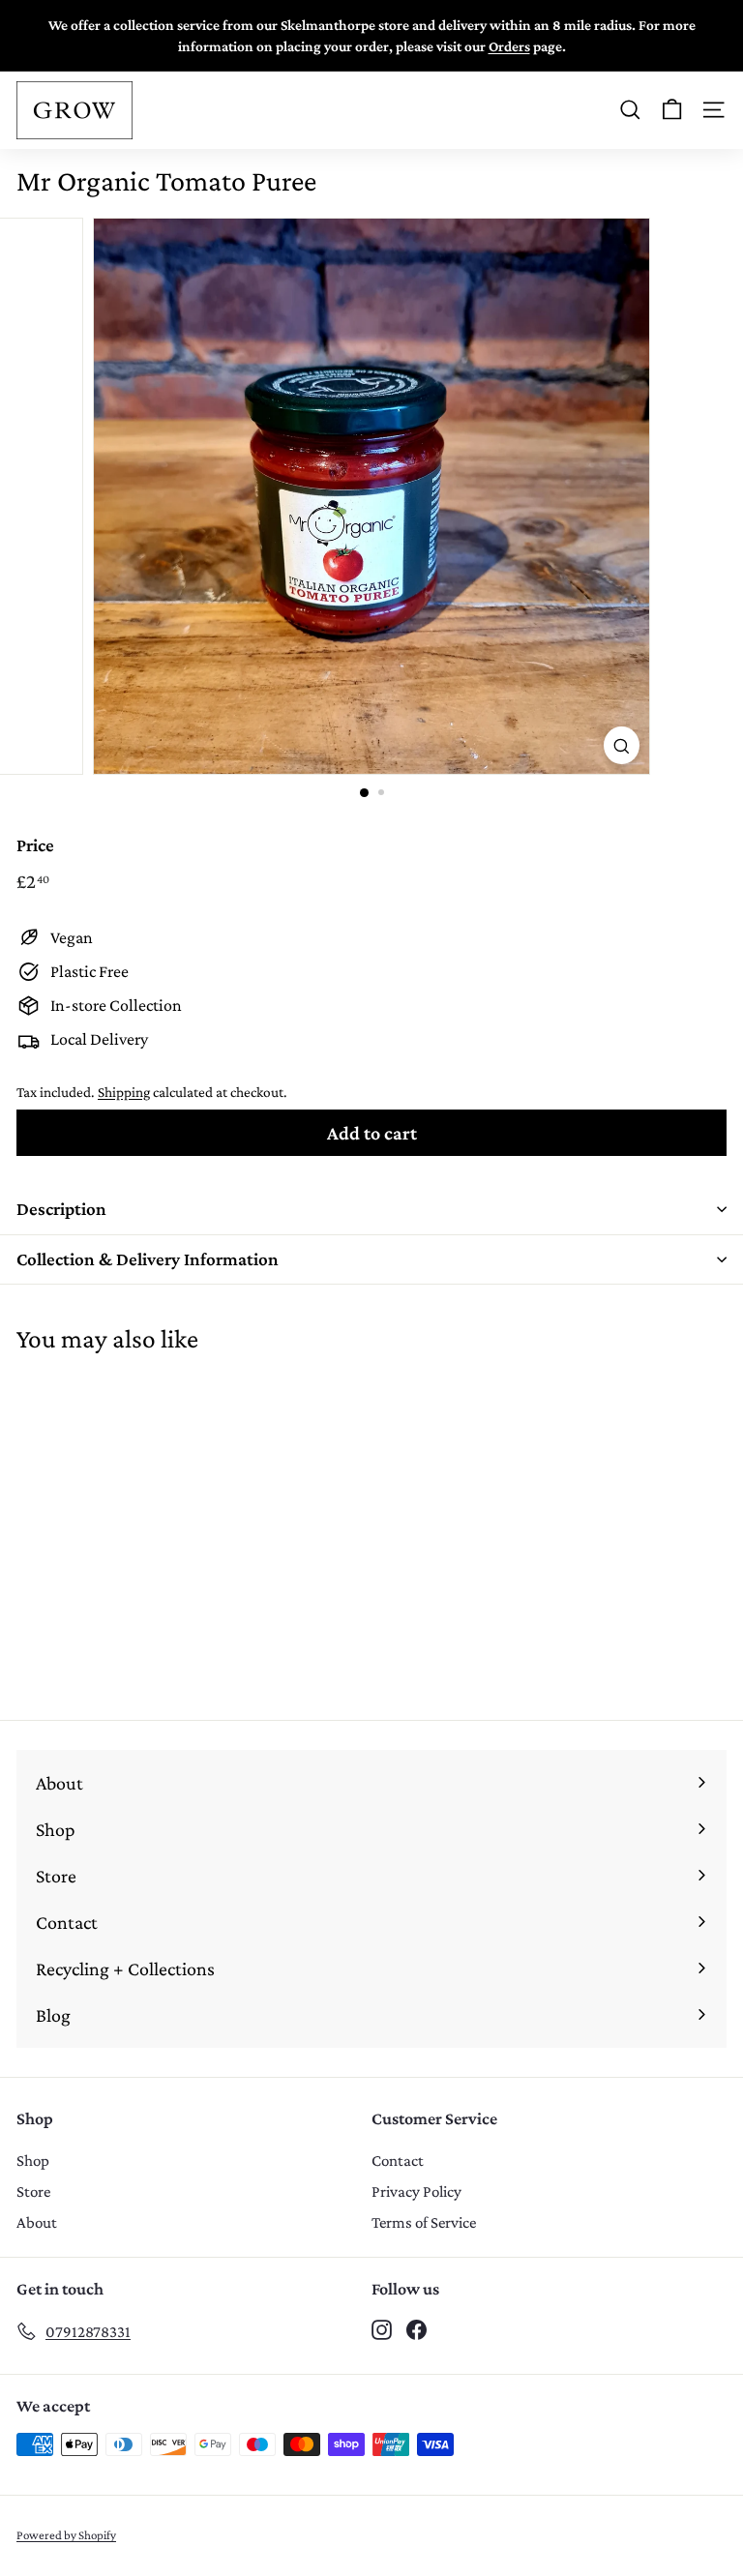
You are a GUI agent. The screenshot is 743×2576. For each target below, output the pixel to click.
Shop (33, 2161)
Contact (398, 2161)
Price (35, 845)
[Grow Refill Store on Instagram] (382, 2328)
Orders (509, 46)
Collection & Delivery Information (148, 1259)
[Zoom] (622, 745)
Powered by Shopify (66, 2535)
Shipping (124, 1092)
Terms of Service (424, 2222)
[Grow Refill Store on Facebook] (416, 2328)
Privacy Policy (416, 2191)
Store (33, 2191)
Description (61, 1209)
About (37, 2222)
